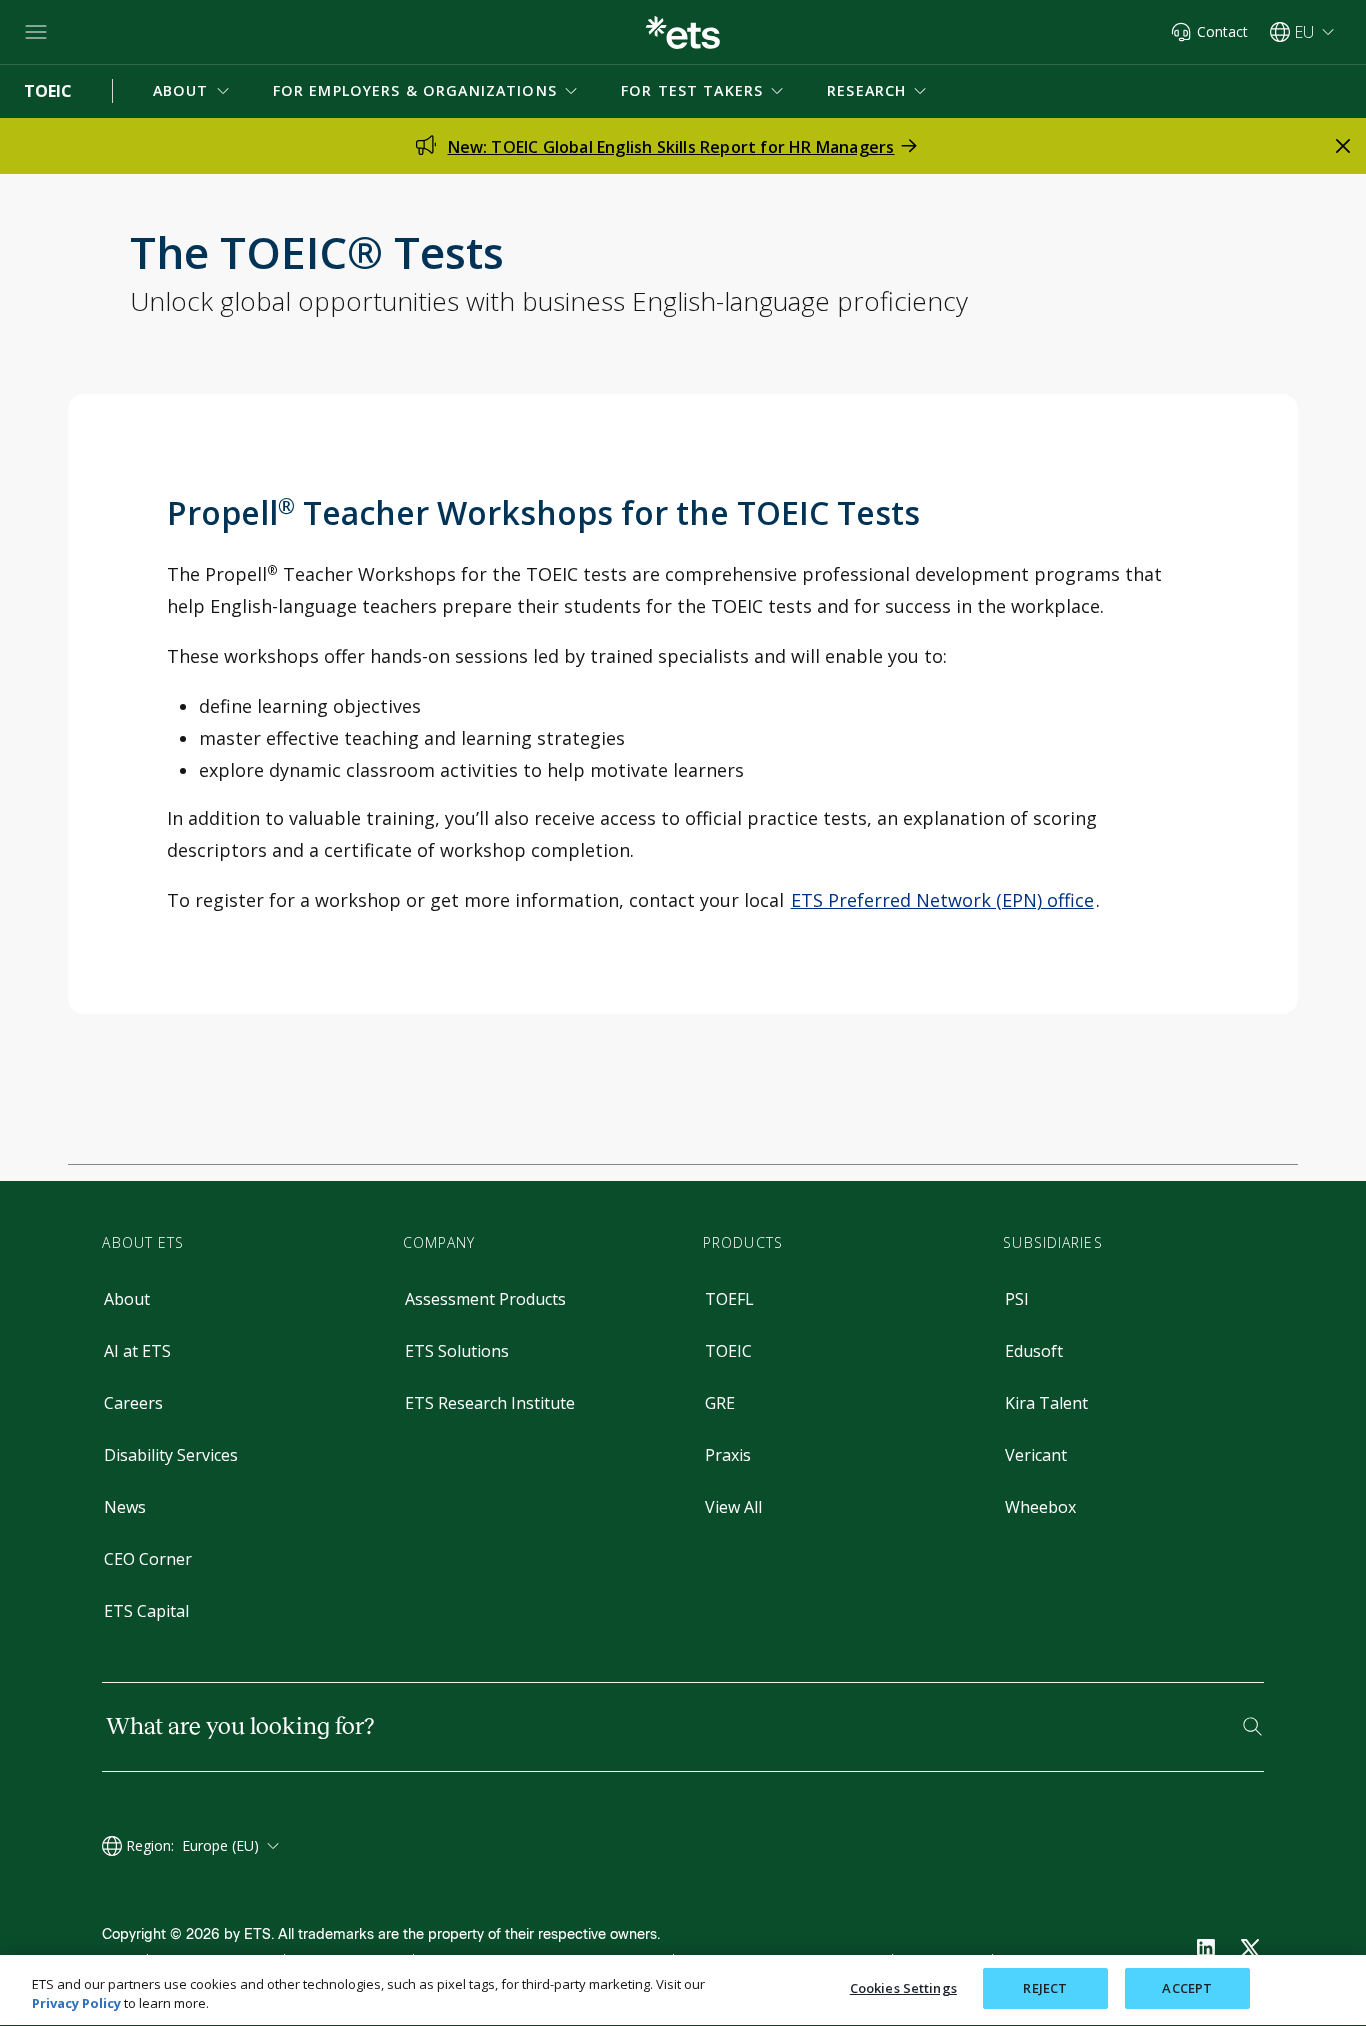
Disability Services (171, 1455)
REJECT (1045, 1988)
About (127, 1299)
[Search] (1252, 1726)
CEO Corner (148, 1559)
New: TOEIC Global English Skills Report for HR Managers (671, 147)
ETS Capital (146, 1611)
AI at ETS (137, 1351)
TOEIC (728, 1351)
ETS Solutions (457, 1351)
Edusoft (1034, 1351)
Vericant (1036, 1455)
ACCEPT (1187, 1988)
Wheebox (1040, 1507)
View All (733, 1507)
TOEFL (729, 1299)
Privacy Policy (76, 2004)
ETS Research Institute (490, 1403)
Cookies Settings (903, 1988)
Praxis (728, 1455)
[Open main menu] (36, 32)
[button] (193, 91)
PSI (1017, 1299)
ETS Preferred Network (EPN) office (942, 900)
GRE (720, 1403)
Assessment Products (485, 1299)
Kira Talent (1046, 1403)
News (125, 1507)
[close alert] (1343, 146)
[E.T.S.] (683, 32)
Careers (133, 1403)
